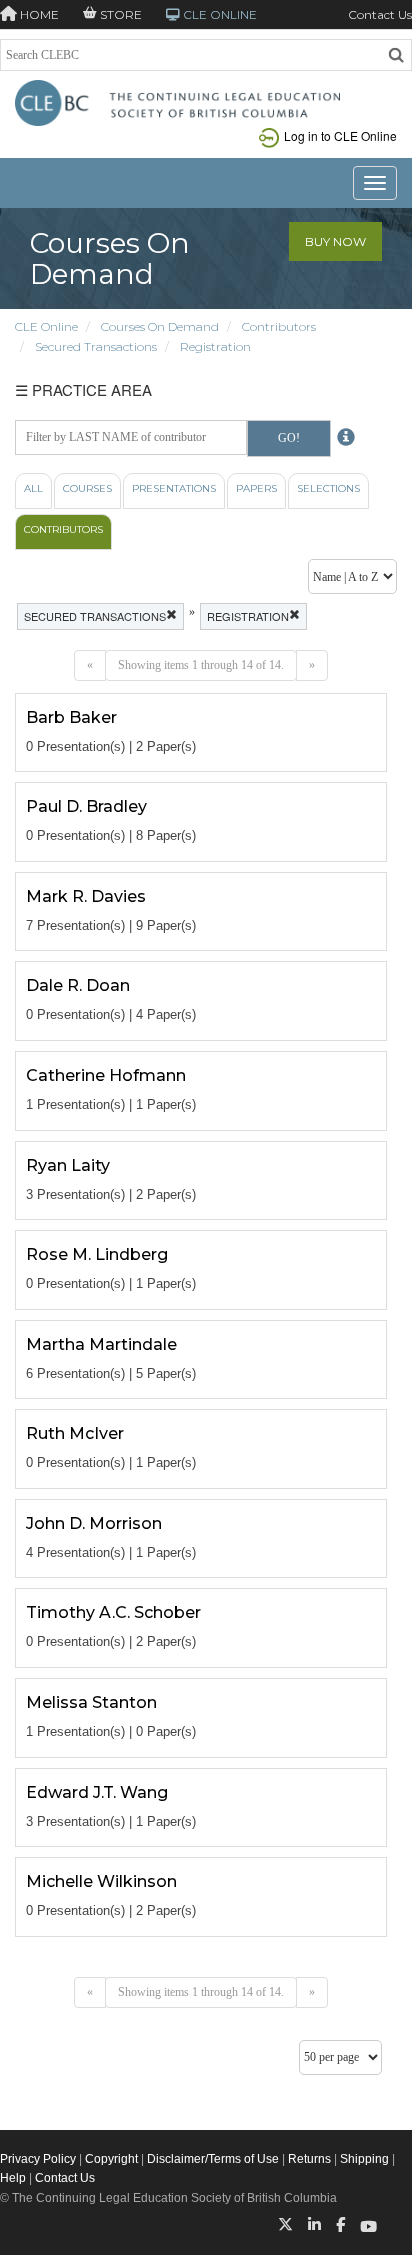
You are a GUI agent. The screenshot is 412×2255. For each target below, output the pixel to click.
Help (13, 2178)
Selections (328, 488)
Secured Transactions (96, 346)
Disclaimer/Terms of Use (213, 2159)
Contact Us (380, 14)
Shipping (364, 2159)
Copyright (111, 2159)
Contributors (279, 326)
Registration (215, 346)
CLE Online (46, 326)
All (33, 488)
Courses (87, 488)
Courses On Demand (160, 326)
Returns (309, 2159)
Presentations (174, 488)
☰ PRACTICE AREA (83, 389)
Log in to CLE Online (340, 135)
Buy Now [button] (335, 241)
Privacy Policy (38, 2159)
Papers (256, 488)
